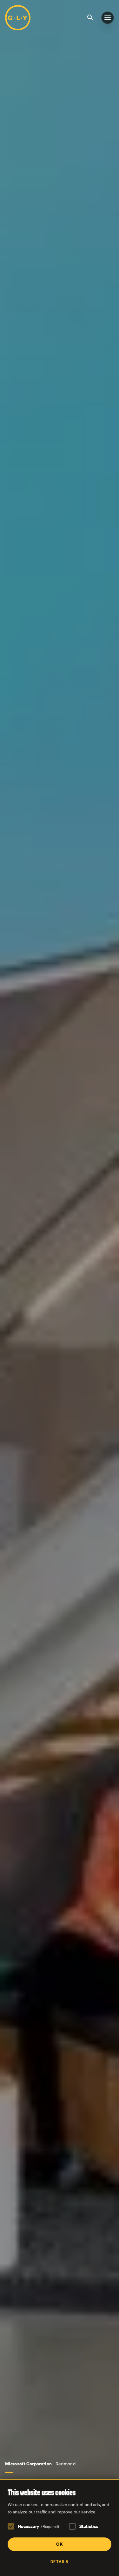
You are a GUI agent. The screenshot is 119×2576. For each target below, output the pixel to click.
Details (59, 2562)
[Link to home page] (18, 18)
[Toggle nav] (108, 18)
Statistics (89, 2526)
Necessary (38, 2526)
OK (60, 2544)
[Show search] (91, 17)
